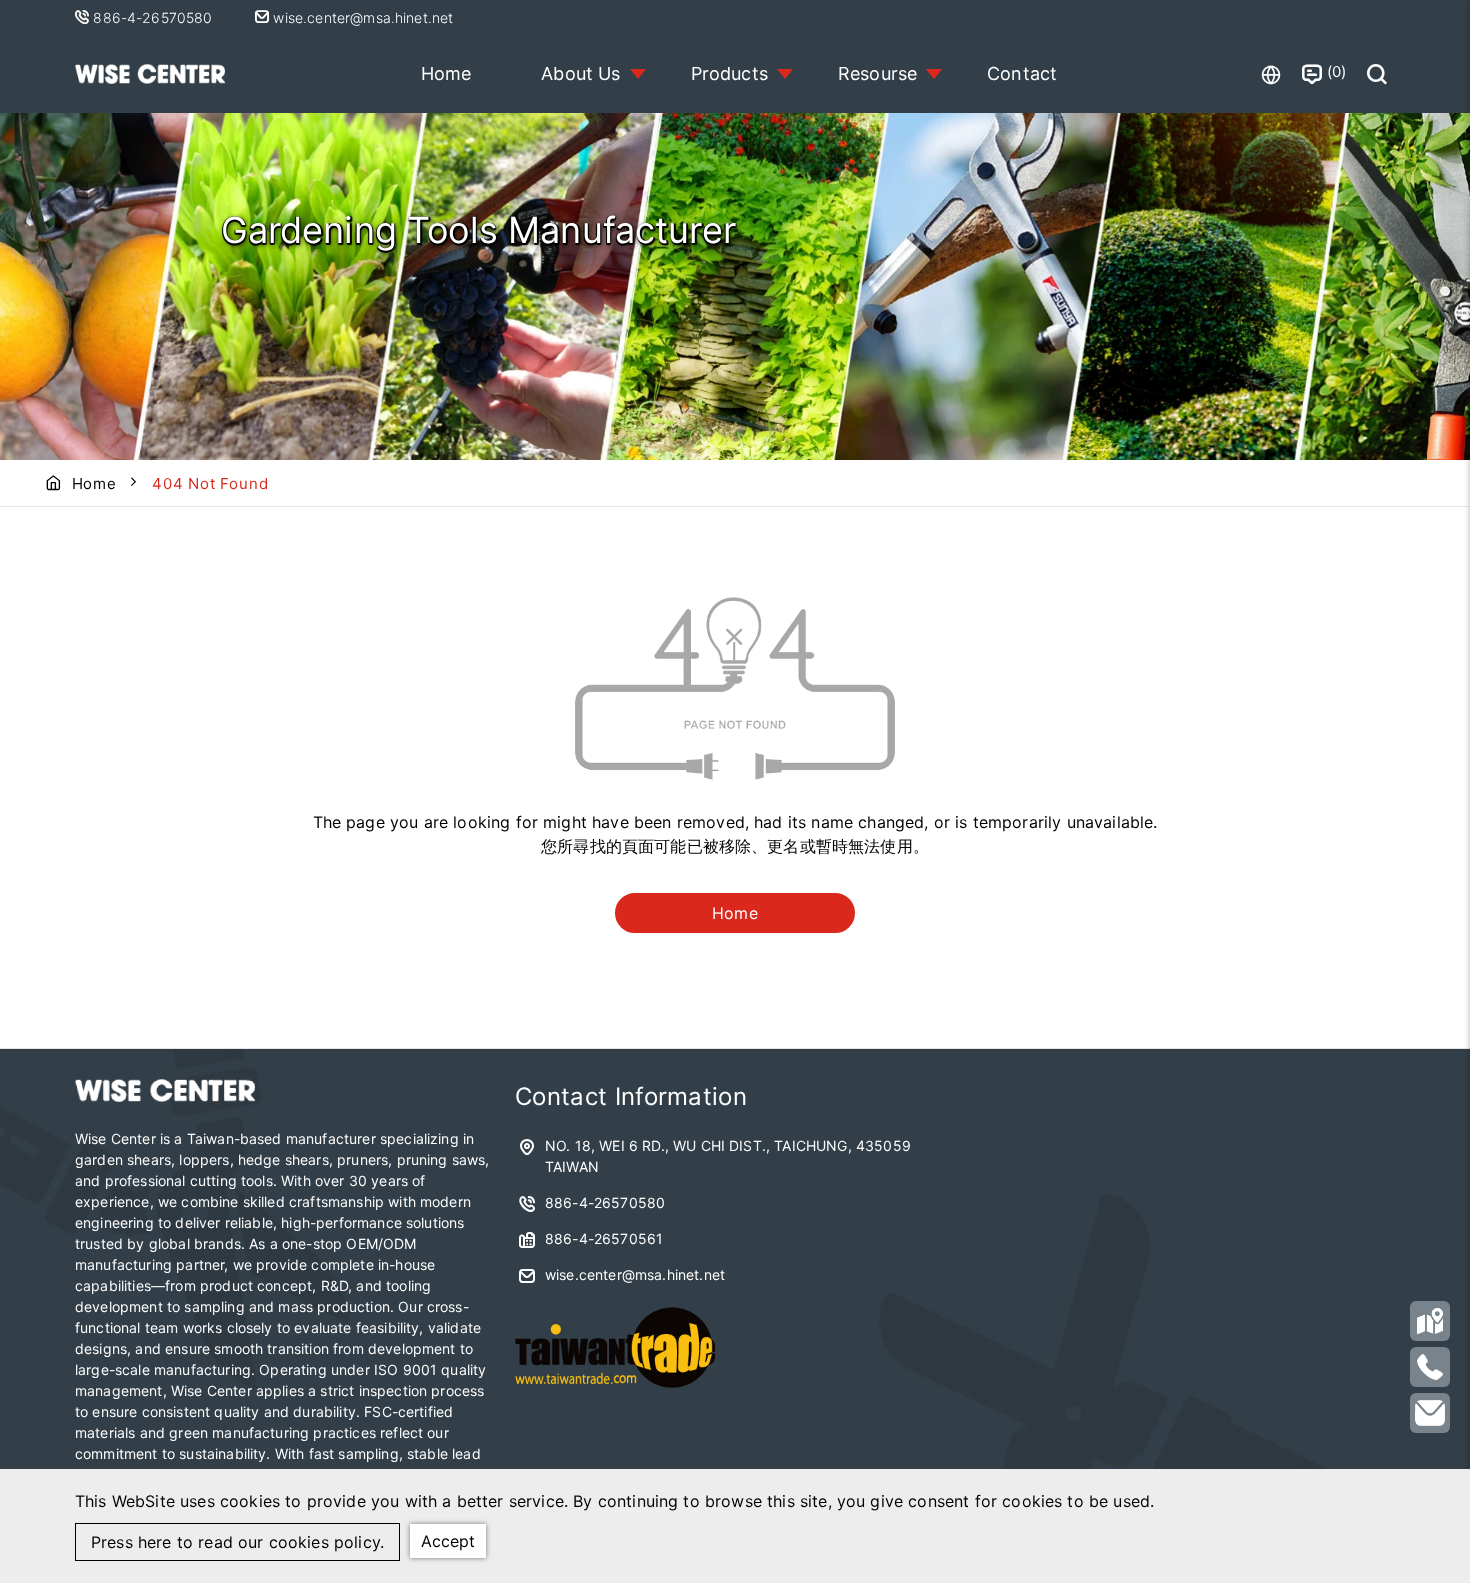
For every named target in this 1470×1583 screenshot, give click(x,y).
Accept (448, 1541)
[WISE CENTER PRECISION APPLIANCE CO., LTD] (150, 74)
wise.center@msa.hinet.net (361, 17)
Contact (1022, 73)
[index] (165, 1096)
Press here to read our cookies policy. (237, 1542)
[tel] (1430, 1367)
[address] (1430, 1321)
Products (729, 73)
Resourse (877, 73)
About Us (580, 73)
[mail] (1430, 1413)
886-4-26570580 (154, 17)
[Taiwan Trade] (615, 1394)
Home (446, 73)
